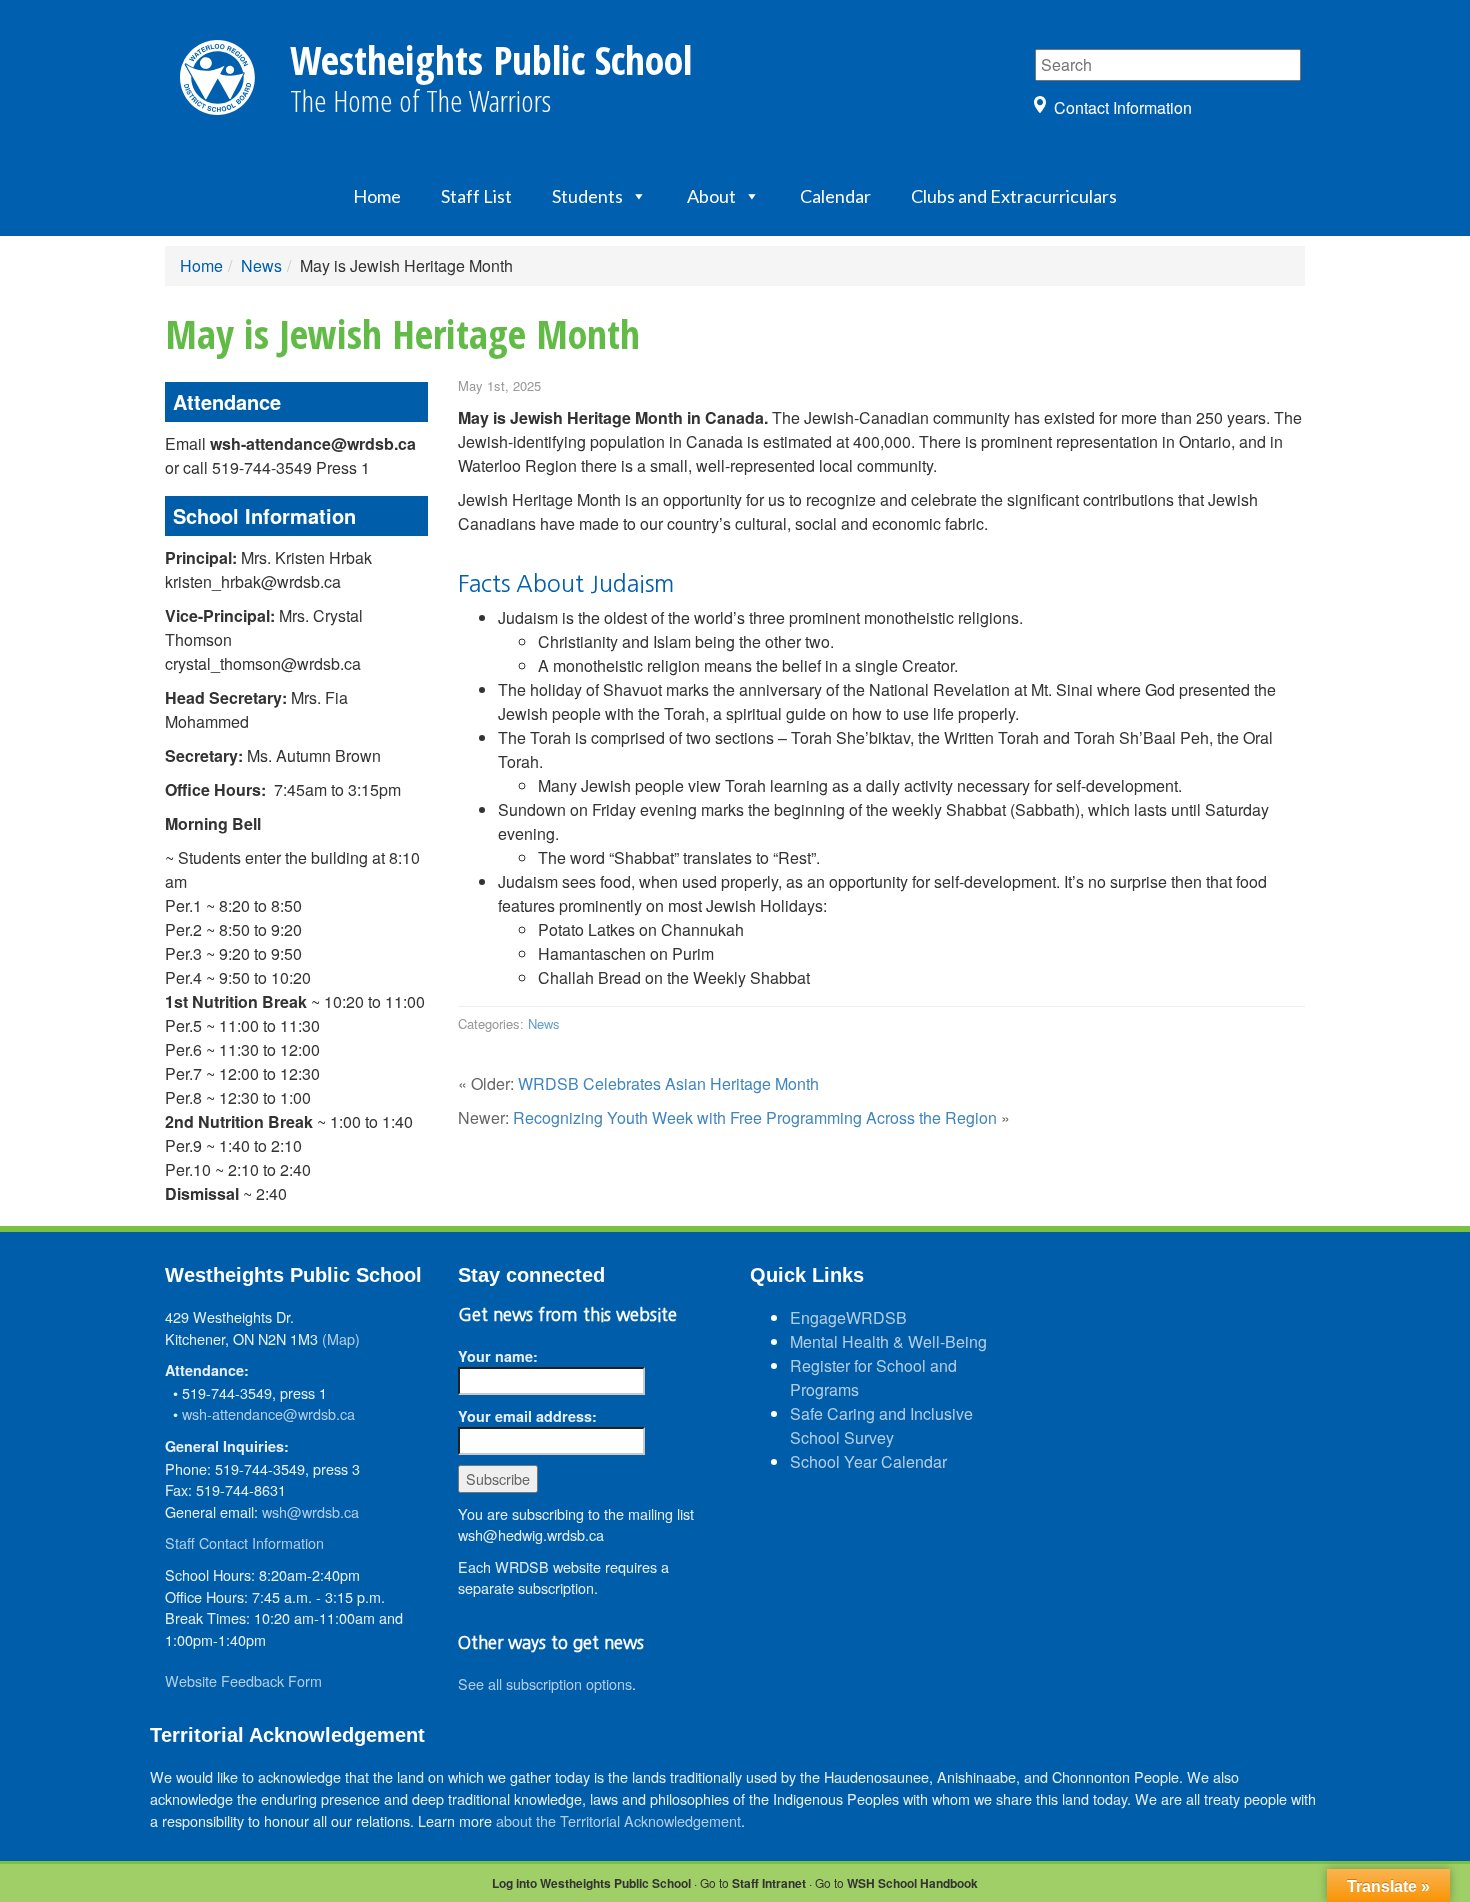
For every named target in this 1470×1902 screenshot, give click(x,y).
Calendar (835, 196)
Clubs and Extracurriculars (1014, 196)
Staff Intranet (769, 1883)
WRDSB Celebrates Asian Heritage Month (668, 1083)
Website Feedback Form (243, 1680)
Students (587, 196)
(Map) (341, 1338)
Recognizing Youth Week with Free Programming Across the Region (755, 1117)
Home (377, 196)
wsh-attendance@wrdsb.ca (268, 1413)
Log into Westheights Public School (591, 1883)
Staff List (476, 196)
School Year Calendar (868, 1461)
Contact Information (1123, 107)
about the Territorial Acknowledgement (618, 1820)
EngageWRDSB (848, 1317)
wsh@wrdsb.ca (310, 1511)
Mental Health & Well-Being (888, 1341)
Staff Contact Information (244, 1542)
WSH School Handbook (912, 1883)
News (261, 265)
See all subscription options (545, 1683)
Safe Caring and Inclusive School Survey (881, 1425)
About (711, 196)
